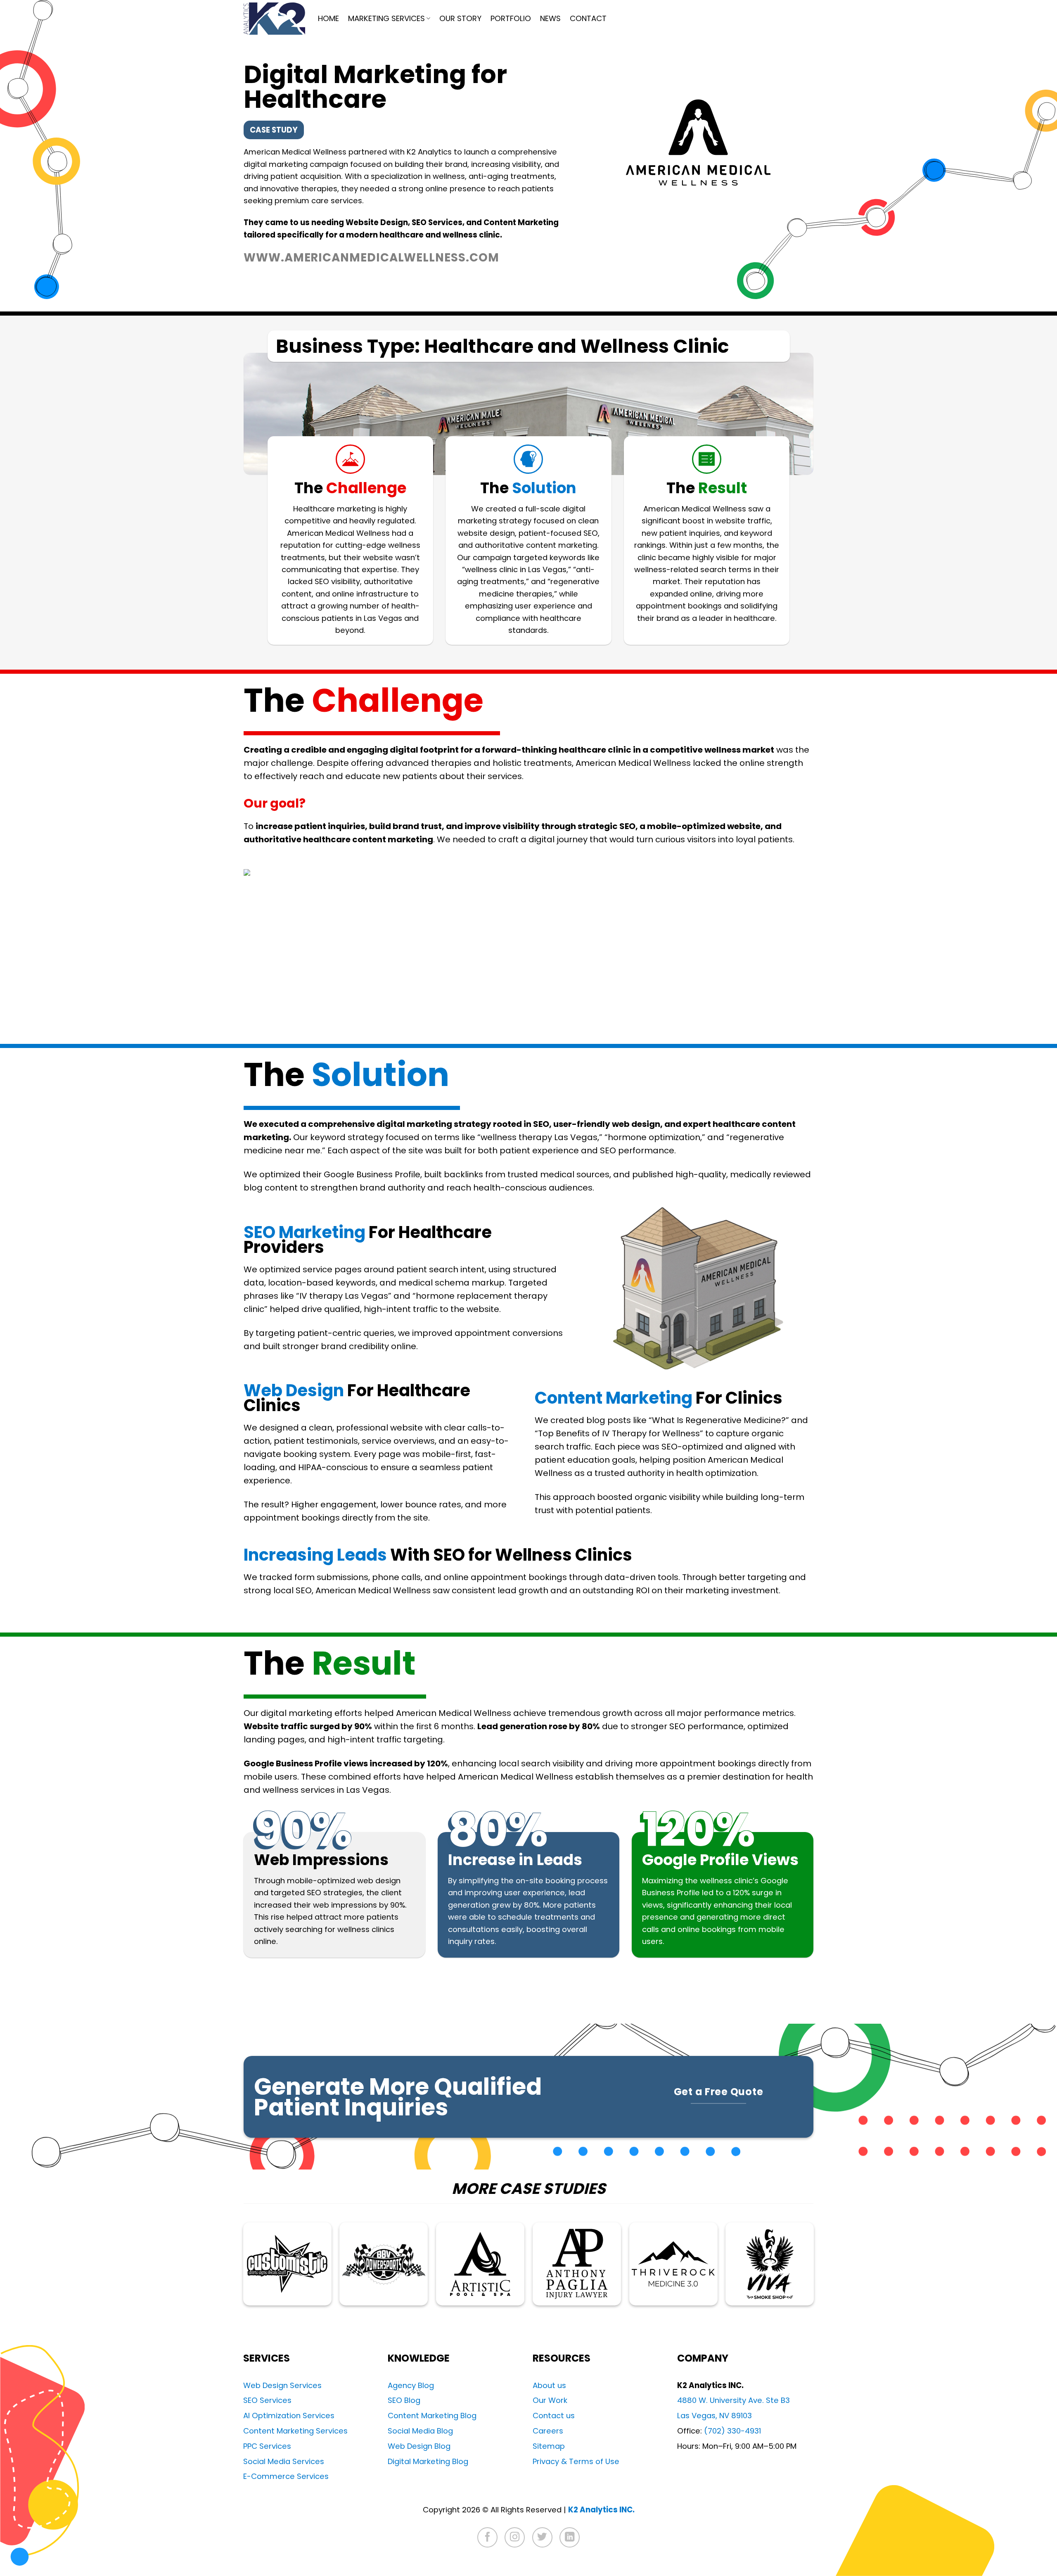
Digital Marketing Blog (428, 2461)
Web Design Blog (419, 2446)
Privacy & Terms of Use (576, 2461)
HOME (328, 18)
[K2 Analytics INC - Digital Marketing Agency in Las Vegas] (274, 19)
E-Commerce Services (286, 2476)
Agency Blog (411, 2385)
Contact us (554, 2416)
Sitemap (549, 2446)
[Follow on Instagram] (515, 2537)
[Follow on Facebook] (487, 2537)
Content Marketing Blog (432, 2416)
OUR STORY (460, 18)
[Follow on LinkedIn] (570, 2537)
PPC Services (267, 2446)
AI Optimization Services (289, 2416)
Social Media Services (284, 2461)
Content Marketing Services (295, 2431)
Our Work (550, 2400)
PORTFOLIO (511, 18)
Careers (548, 2431)
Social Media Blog (420, 2431)
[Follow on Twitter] (542, 2537)
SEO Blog (404, 2400)
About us (549, 2385)
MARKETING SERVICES (386, 18)
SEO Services (267, 2400)
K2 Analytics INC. (601, 2510)
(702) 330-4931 (732, 2431)
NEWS (550, 18)
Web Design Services (282, 2385)
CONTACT (588, 18)
